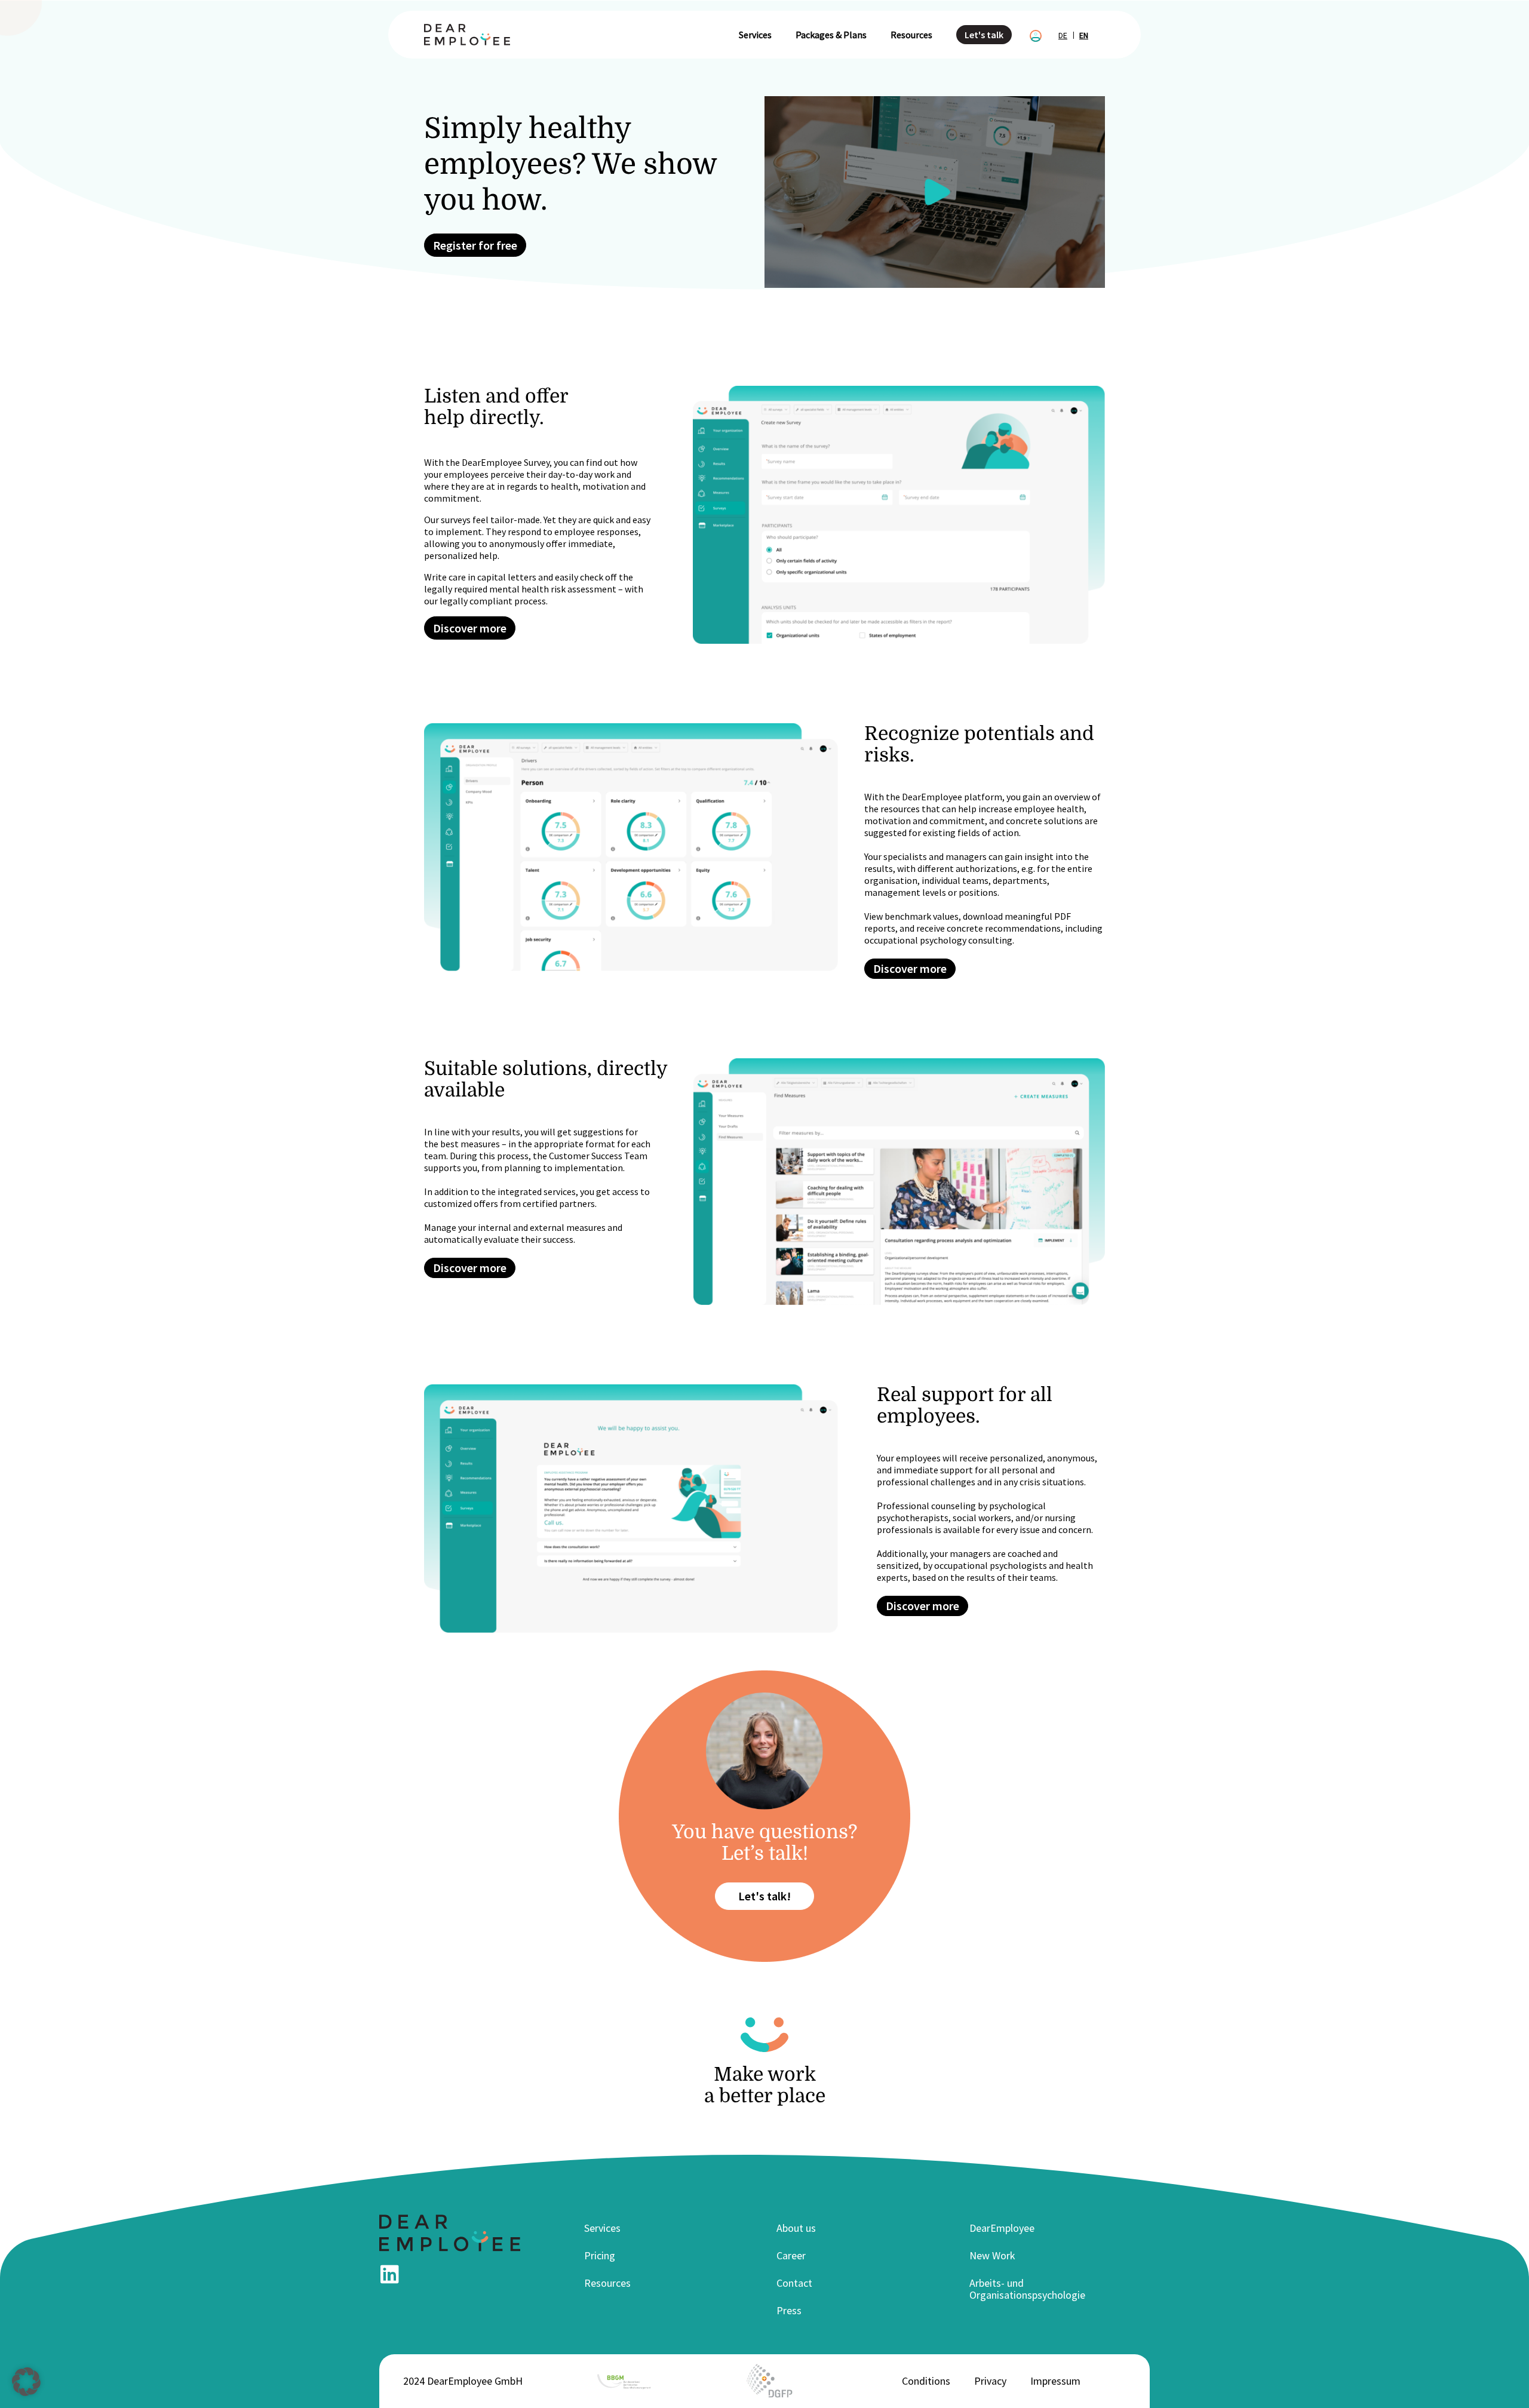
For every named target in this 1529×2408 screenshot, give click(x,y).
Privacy (990, 2381)
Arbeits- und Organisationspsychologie (1027, 2289)
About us (796, 2228)
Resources (911, 35)
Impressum (1055, 2381)
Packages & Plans (831, 35)
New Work (992, 2255)
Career (791, 2255)
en (1084, 35)
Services (755, 35)
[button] (26, 2382)
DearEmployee (1002, 2228)
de (1063, 35)
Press (789, 2310)
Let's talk (984, 35)
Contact (794, 2283)
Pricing (600, 2255)
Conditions (926, 2381)
